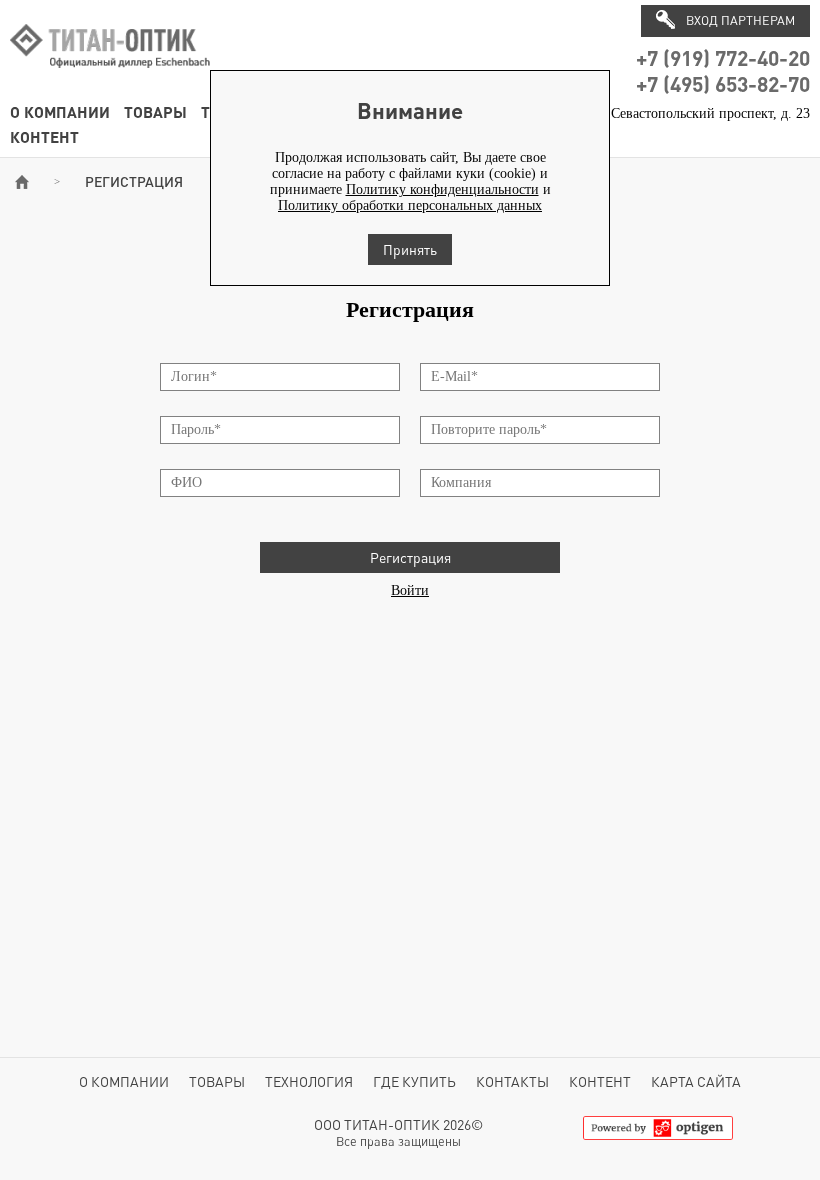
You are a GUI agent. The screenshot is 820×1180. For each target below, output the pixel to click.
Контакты (512, 1081)
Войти (410, 590)
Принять (410, 249)
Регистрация (410, 557)
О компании (60, 111)
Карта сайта (696, 1081)
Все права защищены (398, 1141)
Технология (309, 1081)
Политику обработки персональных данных (410, 205)
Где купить (414, 1081)
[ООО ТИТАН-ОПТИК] (110, 78)
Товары (155, 111)
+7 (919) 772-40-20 (723, 57)
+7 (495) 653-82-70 (723, 83)
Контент (44, 136)
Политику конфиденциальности (442, 189)
